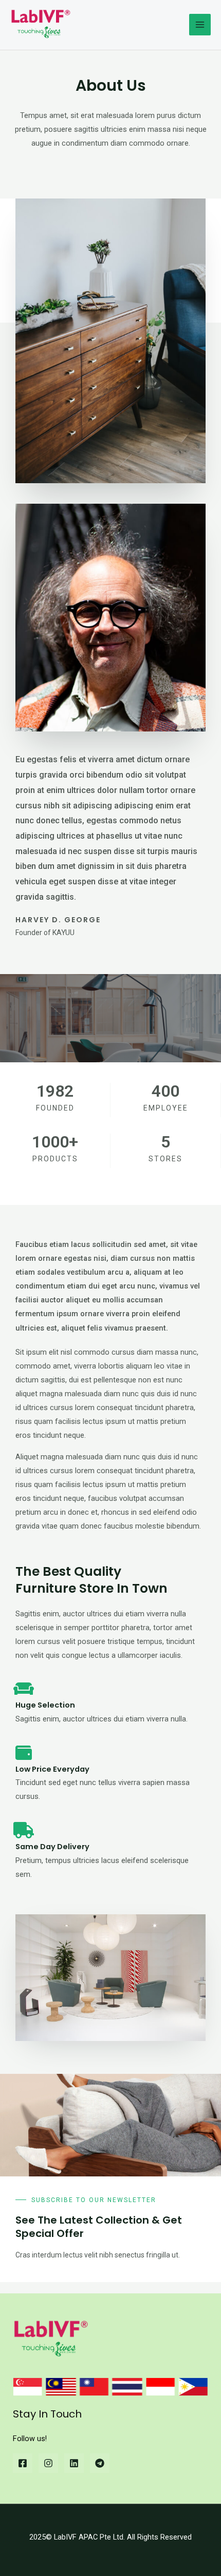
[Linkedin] (74, 2463)
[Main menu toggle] (200, 25)
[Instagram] (48, 2463)
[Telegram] (100, 2463)
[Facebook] (23, 2463)
